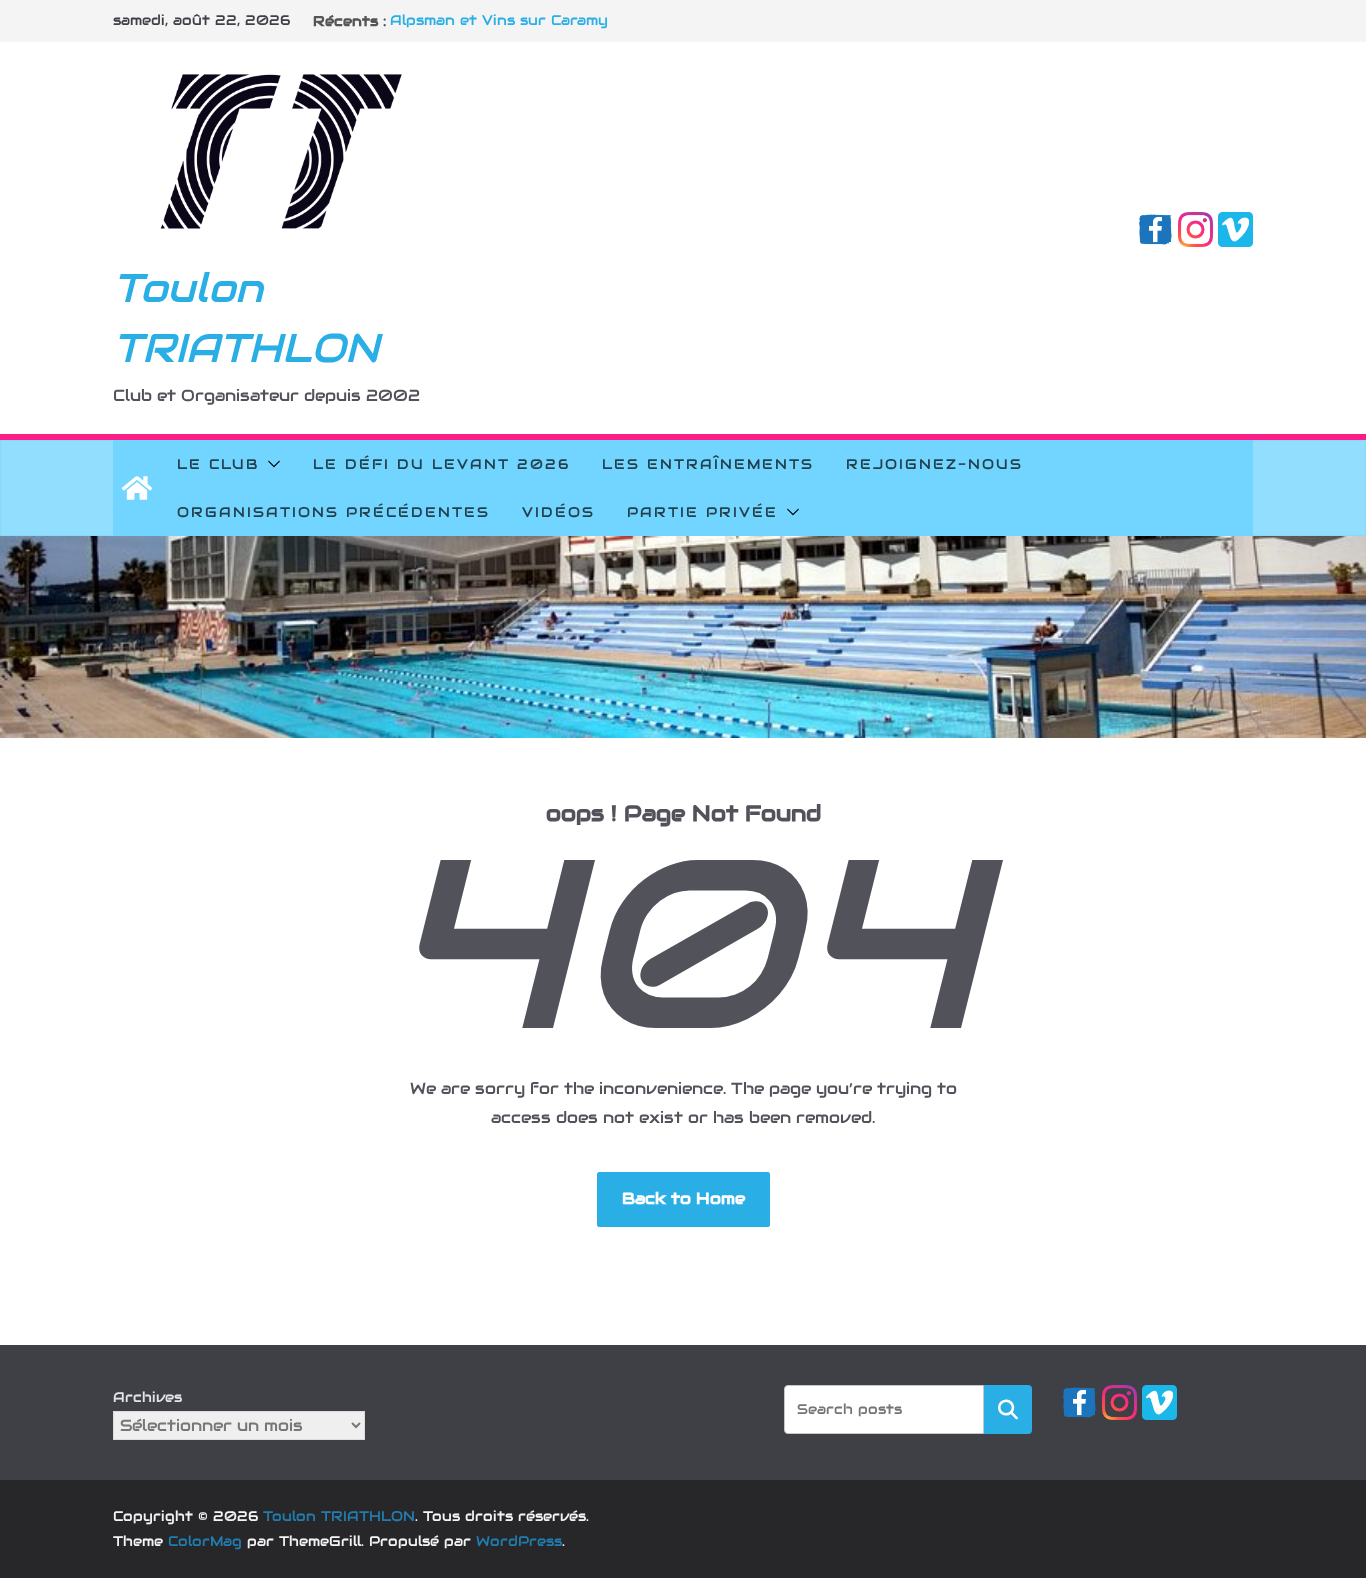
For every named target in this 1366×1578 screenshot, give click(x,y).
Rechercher (1008, 1408)
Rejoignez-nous (934, 464)
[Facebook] (1155, 225)
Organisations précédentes (333, 512)
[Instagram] (1195, 225)
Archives (147, 1397)
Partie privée (702, 512)
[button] (270, 464)
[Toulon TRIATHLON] (137, 488)
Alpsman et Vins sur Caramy (499, 21)
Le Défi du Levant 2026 (441, 464)
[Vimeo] (1235, 225)
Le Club (218, 464)
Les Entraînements (708, 464)
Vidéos (558, 512)
